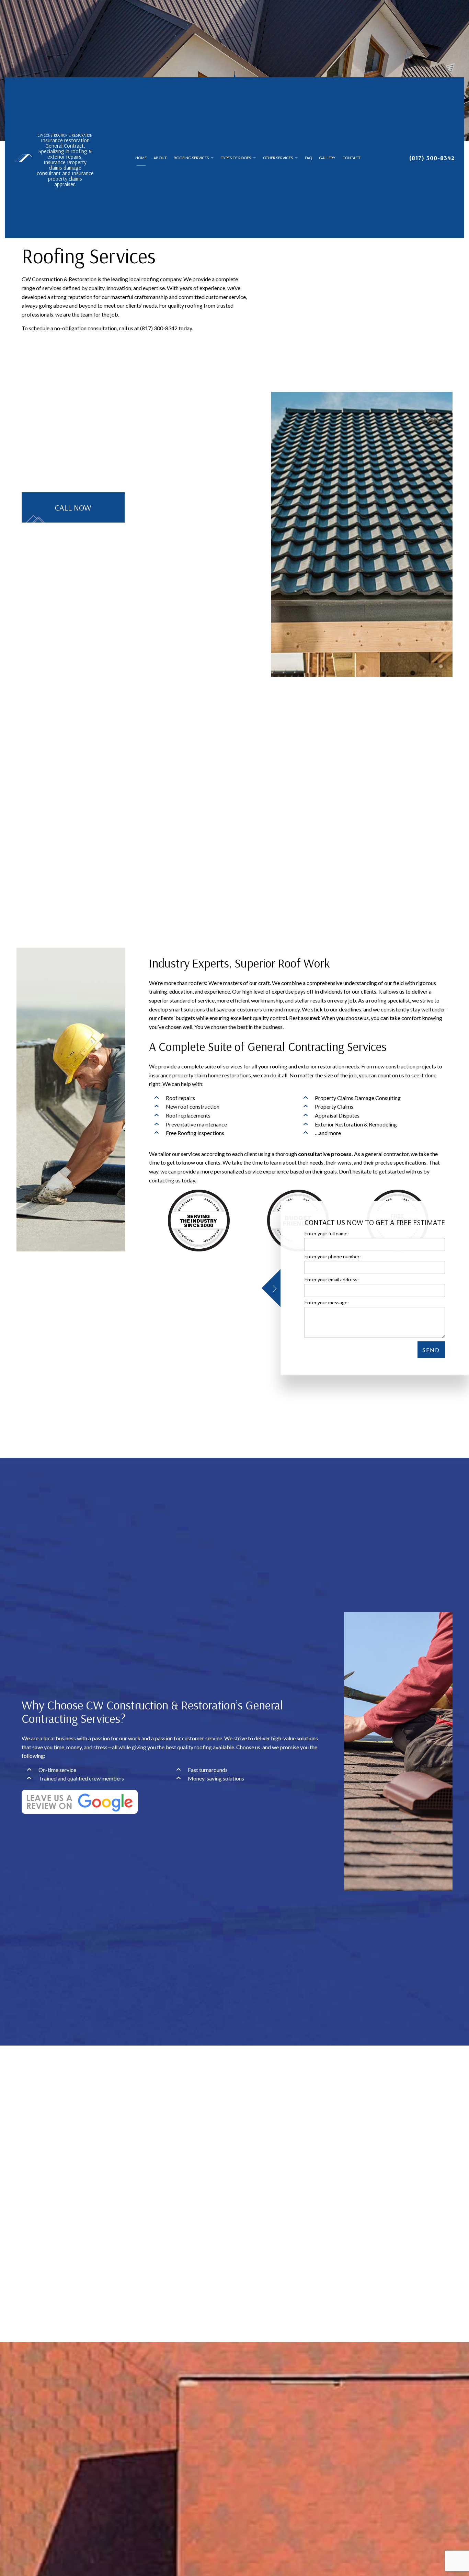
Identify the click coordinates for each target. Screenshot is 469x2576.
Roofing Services (191, 158)
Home (141, 158)
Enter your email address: (332, 1279)
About (160, 158)
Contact (351, 158)
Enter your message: (327, 1302)
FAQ (308, 158)
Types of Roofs (236, 158)
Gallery (327, 158)
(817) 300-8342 (432, 158)
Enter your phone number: (333, 1256)
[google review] (80, 1801)
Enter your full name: (327, 1233)
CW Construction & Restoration (65, 135)
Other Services (278, 158)
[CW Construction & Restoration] (23, 157)
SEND (431, 1350)
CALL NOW (73, 507)
